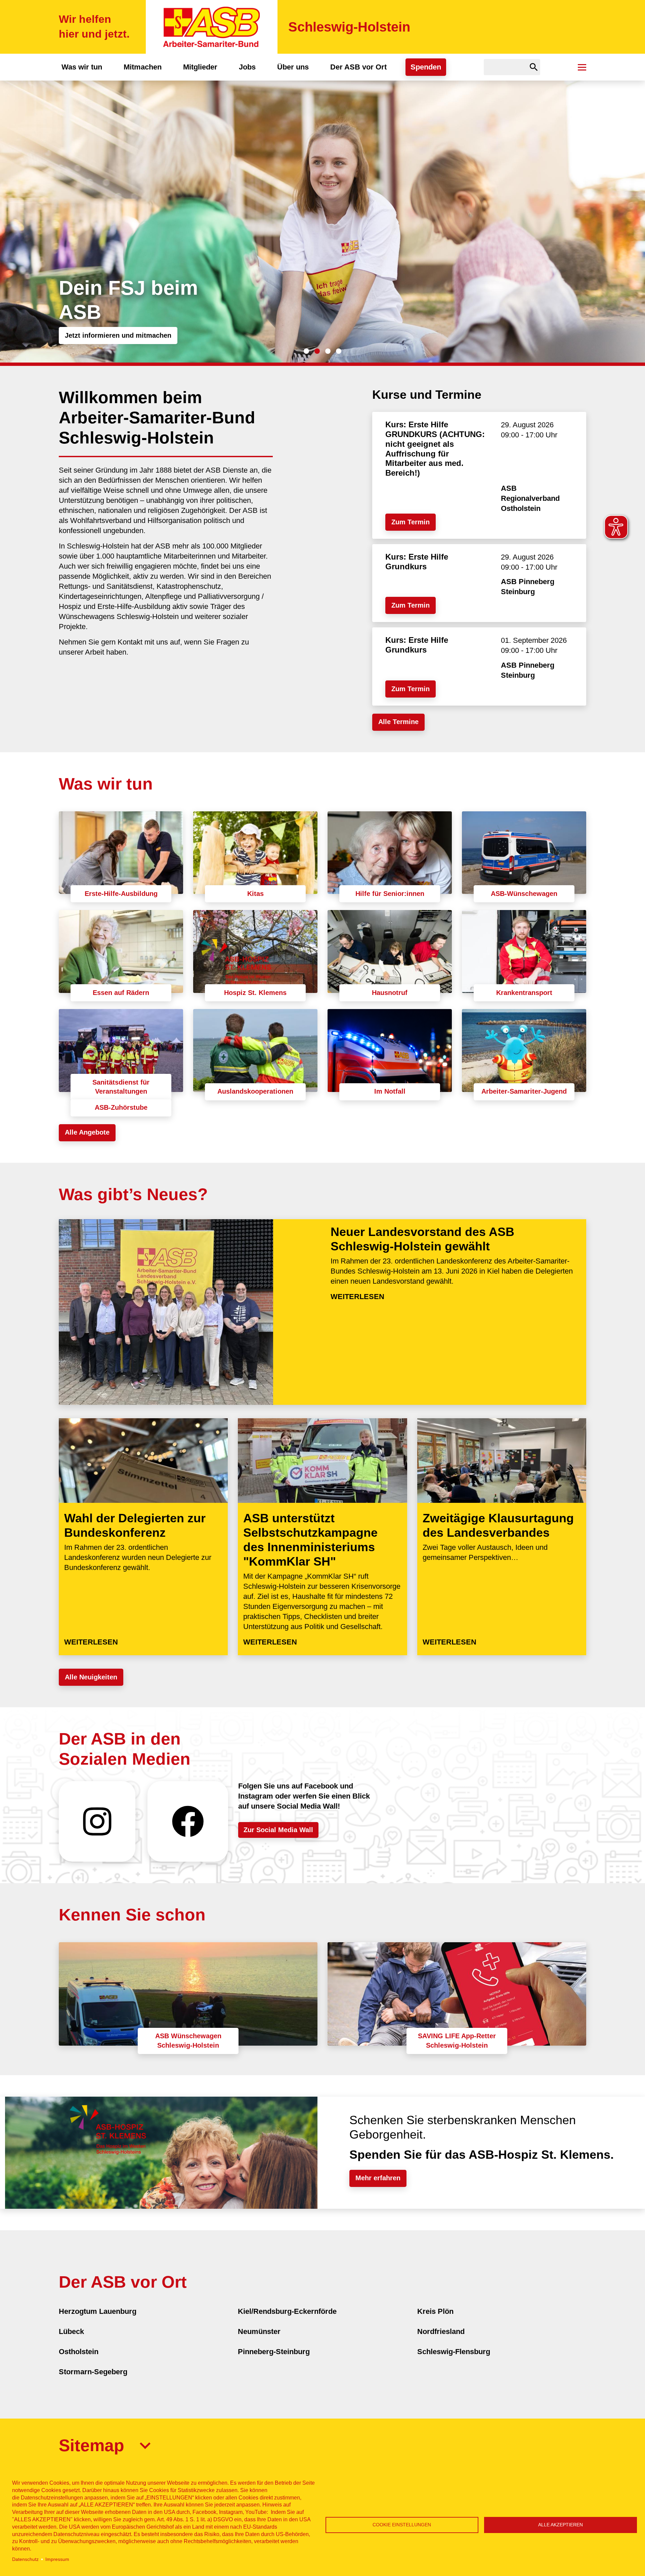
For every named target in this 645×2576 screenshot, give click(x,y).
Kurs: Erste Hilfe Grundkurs (417, 562)
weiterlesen (357, 1297)
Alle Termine (398, 722)
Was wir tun (82, 67)
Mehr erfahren (378, 2178)
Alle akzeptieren (561, 2525)
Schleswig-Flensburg (454, 2352)
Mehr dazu (81, 335)
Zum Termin (411, 522)
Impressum (57, 2559)
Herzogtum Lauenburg (98, 2311)
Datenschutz (25, 2559)
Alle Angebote (87, 1132)
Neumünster (259, 2331)
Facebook (188, 1821)
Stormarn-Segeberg (93, 2372)
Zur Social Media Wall (278, 1830)
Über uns (293, 67)
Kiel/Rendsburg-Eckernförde (287, 2311)
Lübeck (71, 2331)
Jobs (247, 67)
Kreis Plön (435, 2311)
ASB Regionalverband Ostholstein (530, 498)
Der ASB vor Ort (358, 67)
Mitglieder (200, 67)
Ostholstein (79, 2352)
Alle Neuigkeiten (91, 1677)
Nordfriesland (441, 2331)
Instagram (97, 1821)
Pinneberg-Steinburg (274, 2352)
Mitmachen (143, 67)
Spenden (426, 67)
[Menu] (582, 67)
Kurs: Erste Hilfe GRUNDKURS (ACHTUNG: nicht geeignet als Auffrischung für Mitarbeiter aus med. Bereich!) (435, 449)
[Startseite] (212, 27)
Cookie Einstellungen (402, 2525)
